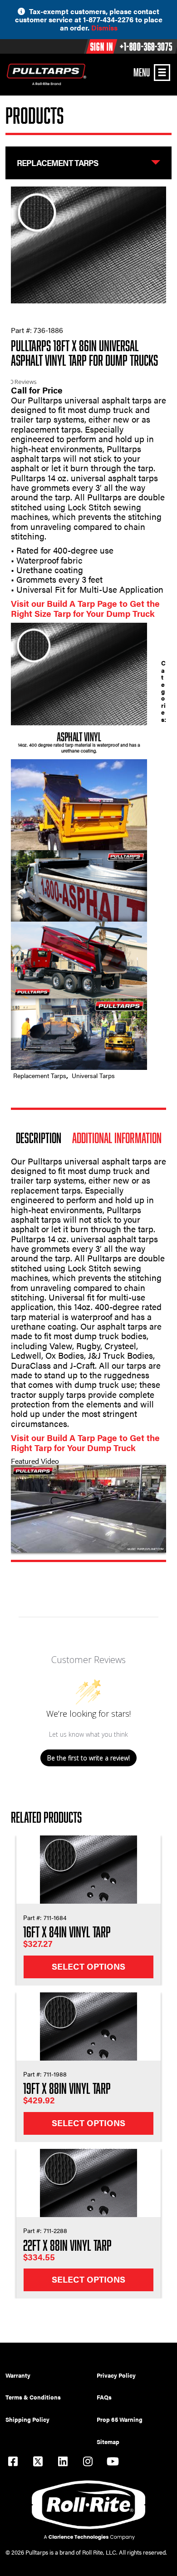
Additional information (117, 1138)
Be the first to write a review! (88, 1758)
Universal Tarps (93, 1076)
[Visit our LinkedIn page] (63, 2463)
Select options (88, 1966)
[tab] (39, 1138)
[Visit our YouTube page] (113, 2463)
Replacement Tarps (40, 1076)
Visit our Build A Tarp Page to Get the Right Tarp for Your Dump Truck (85, 1442)
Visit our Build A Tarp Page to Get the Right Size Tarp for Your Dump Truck (85, 608)
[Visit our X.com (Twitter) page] (38, 2463)
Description (39, 1138)
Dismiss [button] (104, 28)
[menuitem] (51, 2375)
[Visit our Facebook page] (13, 2463)
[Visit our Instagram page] (88, 2463)
